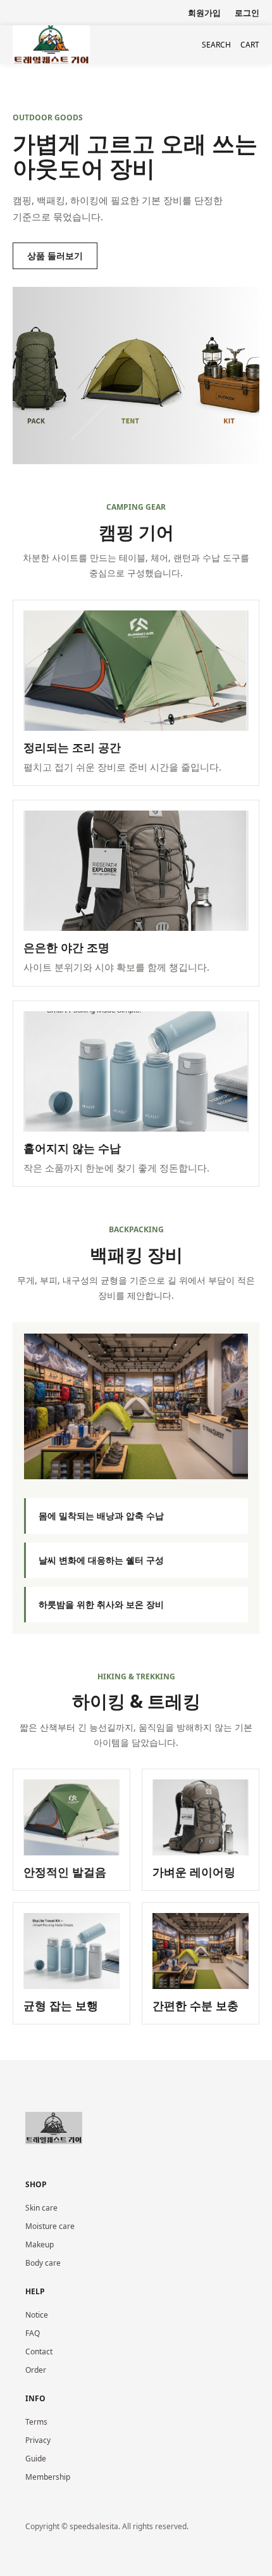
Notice (37, 2315)
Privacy (38, 2440)
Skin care (41, 2208)
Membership (48, 2477)
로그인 (247, 13)
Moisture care (50, 2226)
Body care (43, 2263)
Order (36, 2370)
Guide (36, 2459)
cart (250, 45)
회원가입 (204, 13)
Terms (36, 2422)
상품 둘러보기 (55, 256)
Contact (39, 2352)
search (216, 45)
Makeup (40, 2245)
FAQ (33, 2333)
